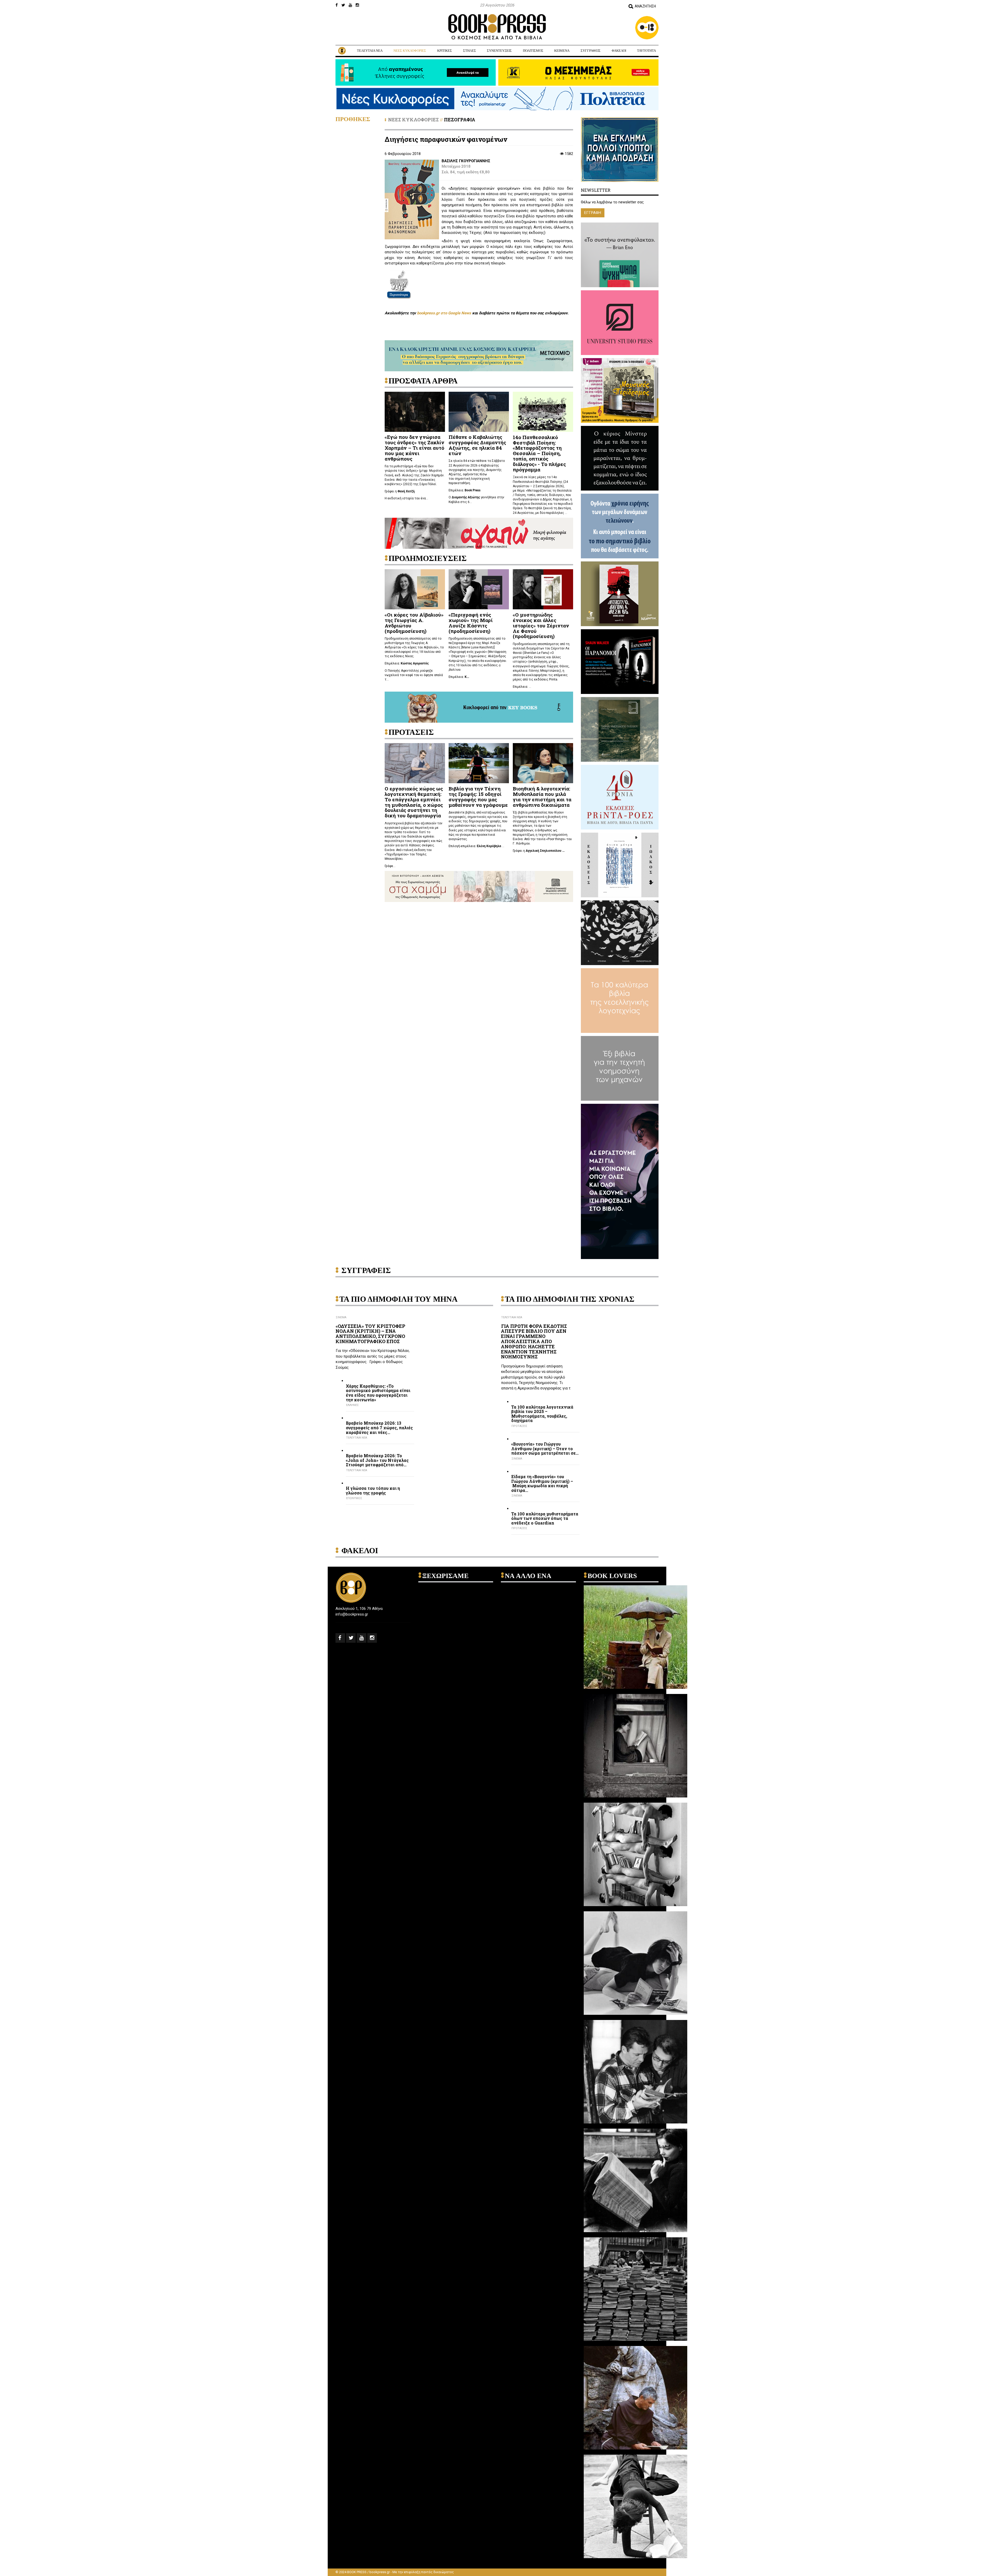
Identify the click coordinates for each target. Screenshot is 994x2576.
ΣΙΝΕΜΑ (341, 1317)
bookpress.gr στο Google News (444, 313)
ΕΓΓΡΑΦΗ (593, 213)
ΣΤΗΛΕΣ (470, 51)
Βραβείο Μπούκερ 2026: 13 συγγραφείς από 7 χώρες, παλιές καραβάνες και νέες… (379, 1428)
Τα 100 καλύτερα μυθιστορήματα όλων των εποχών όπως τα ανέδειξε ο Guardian (545, 1518)
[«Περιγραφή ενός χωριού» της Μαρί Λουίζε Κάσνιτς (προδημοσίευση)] (479, 589)
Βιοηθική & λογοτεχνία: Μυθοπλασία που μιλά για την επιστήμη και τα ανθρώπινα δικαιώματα (542, 797)
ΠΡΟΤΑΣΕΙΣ (519, 1426)
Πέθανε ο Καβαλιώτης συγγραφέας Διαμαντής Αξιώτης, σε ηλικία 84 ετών (477, 445)
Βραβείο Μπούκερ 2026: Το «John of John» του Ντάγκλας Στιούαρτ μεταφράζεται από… (377, 1460)
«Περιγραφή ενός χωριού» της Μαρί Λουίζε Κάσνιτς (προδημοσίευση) (471, 623)
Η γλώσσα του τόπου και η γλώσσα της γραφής (373, 1490)
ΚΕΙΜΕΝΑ (562, 51)
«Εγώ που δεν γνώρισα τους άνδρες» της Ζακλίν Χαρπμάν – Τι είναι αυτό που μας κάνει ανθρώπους (414, 448)
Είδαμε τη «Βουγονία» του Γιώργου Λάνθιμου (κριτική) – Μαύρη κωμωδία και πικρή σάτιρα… (542, 1483)
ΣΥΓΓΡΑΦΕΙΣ (591, 51)
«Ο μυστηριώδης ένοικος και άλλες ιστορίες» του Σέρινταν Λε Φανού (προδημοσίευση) (541, 626)
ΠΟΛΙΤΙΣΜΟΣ (533, 51)
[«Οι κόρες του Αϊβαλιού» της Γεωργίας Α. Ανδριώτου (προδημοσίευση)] (415, 589)
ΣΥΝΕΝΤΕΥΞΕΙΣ (499, 51)
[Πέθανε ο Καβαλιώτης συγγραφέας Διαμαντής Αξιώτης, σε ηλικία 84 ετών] (479, 411)
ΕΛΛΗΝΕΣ (352, 1405)
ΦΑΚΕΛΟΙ (619, 51)
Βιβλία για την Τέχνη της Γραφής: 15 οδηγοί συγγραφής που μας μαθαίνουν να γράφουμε (478, 797)
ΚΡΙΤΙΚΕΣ (445, 51)
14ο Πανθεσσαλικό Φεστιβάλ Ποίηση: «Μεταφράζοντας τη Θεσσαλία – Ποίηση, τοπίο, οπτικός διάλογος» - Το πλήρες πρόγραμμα (539, 453)
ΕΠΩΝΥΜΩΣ (354, 1498)
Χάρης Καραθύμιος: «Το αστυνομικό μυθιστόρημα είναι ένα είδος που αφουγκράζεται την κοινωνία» (378, 1393)
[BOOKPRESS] (497, 27)
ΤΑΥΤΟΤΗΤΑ (646, 51)
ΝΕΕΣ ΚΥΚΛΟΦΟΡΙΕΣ (410, 51)
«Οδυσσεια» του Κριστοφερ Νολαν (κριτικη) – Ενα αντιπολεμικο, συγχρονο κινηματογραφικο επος (370, 1334)
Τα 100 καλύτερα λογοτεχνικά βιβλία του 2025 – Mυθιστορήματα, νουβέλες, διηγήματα (542, 1414)
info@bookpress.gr (352, 1614)
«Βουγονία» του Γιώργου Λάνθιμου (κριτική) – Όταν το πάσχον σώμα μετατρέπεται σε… (545, 1449)
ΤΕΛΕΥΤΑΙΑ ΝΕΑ (370, 51)
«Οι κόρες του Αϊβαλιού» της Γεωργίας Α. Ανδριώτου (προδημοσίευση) (414, 623)
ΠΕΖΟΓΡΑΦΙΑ (460, 120)
